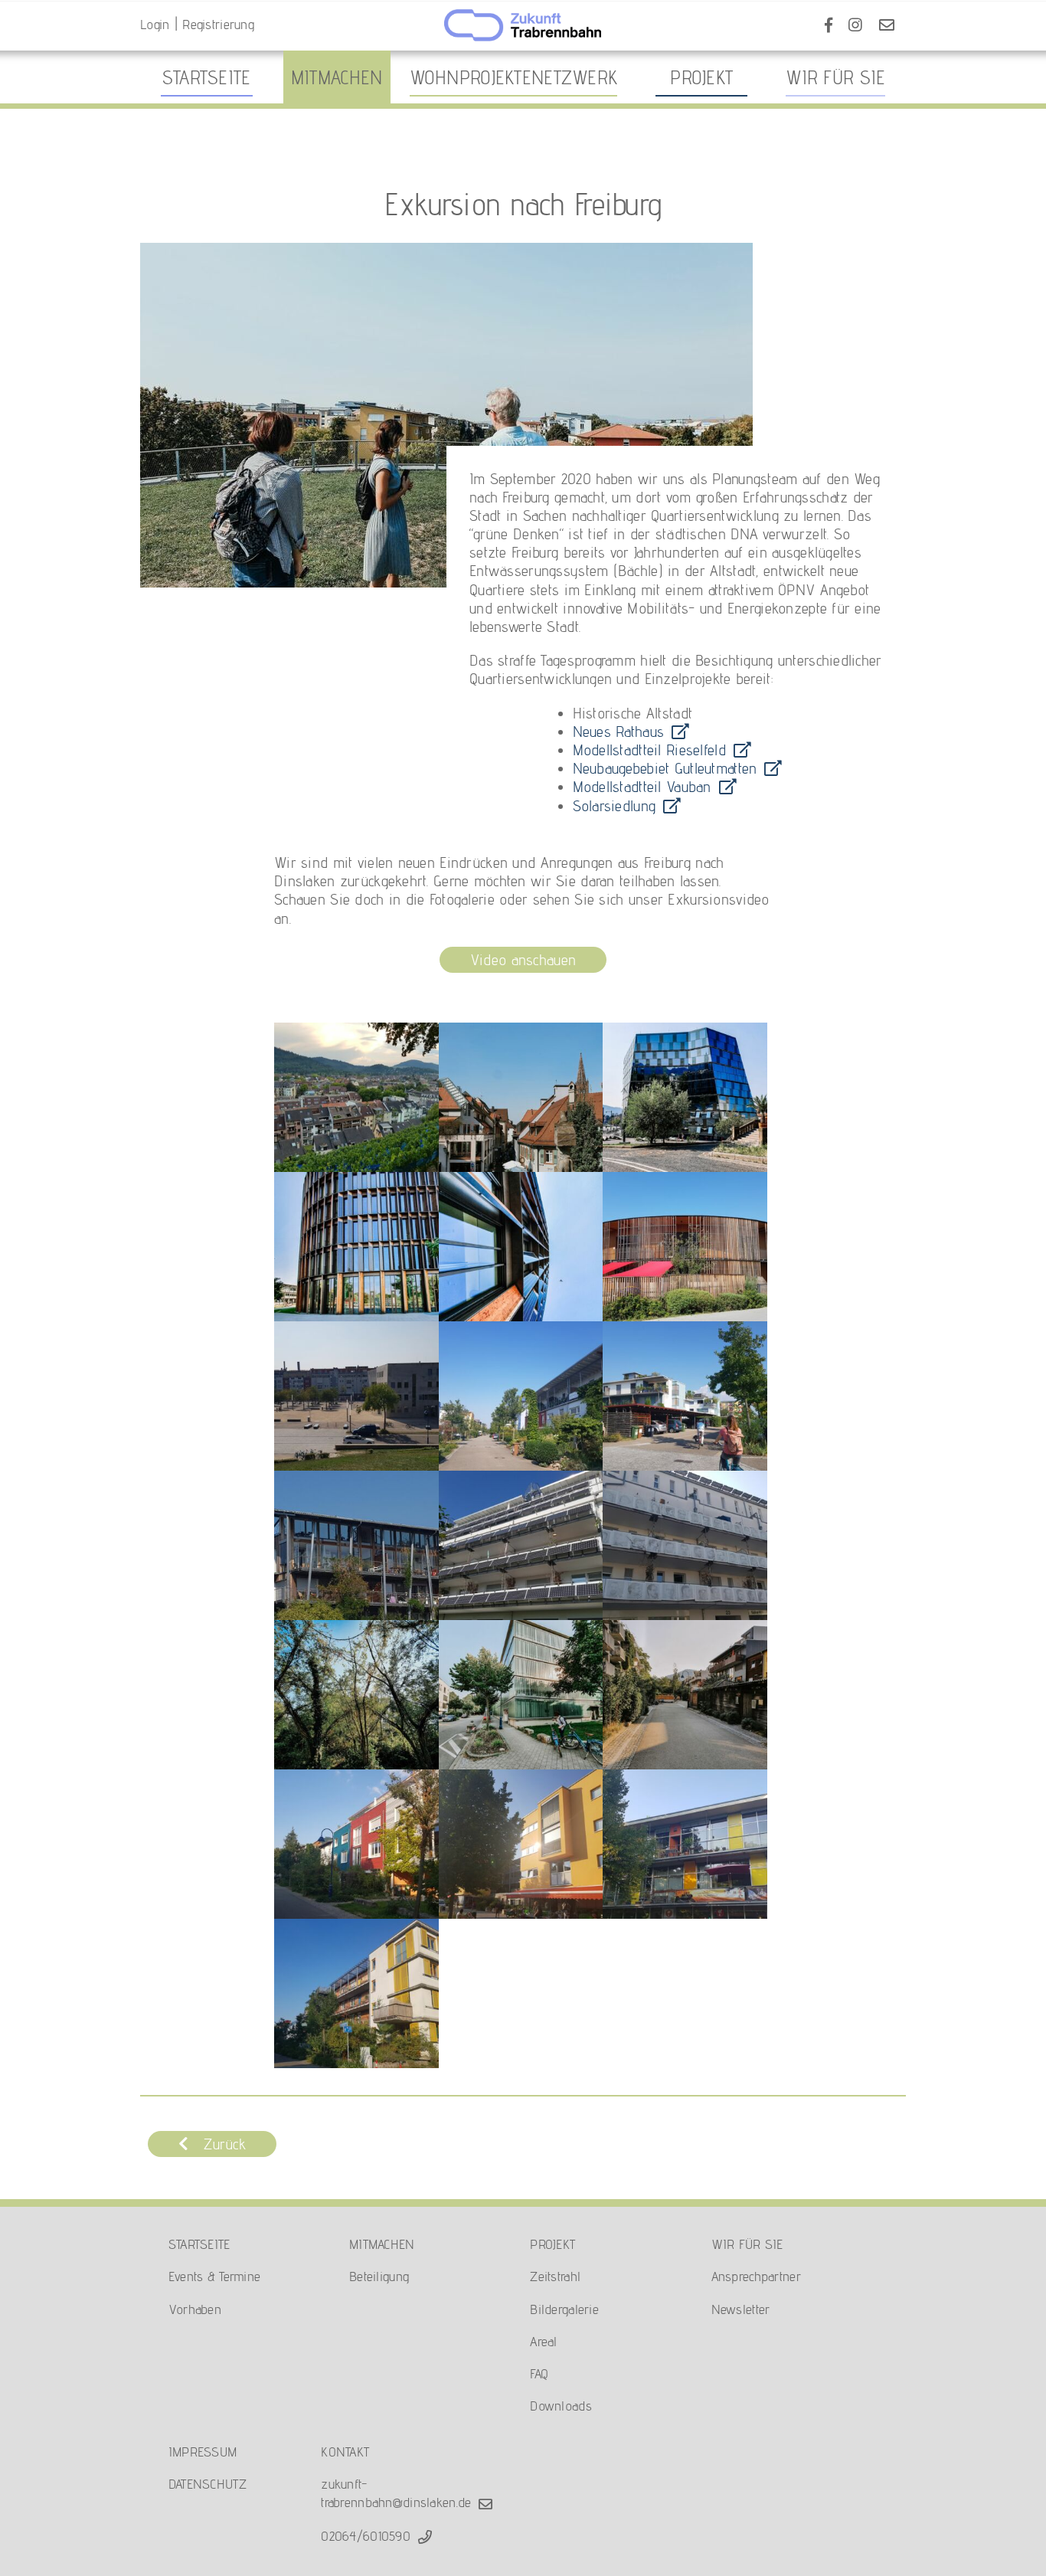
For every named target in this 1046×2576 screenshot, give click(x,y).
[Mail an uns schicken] (887, 25)
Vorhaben (195, 2309)
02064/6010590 (366, 2536)
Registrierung (218, 24)
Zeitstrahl (555, 2276)
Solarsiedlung (615, 806)
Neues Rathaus (619, 732)
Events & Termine (215, 2276)
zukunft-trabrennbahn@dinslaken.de (396, 2493)
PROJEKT (552, 2244)
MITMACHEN (382, 2244)
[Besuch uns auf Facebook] (829, 25)
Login (155, 24)
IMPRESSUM (203, 2452)
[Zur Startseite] (523, 27)
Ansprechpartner (756, 2276)
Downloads (561, 2406)
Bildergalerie (564, 2309)
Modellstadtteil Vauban (642, 787)
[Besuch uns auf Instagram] (855, 25)
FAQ (539, 2373)
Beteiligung (379, 2276)
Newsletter (741, 2309)
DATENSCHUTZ (208, 2484)
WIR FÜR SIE (747, 2244)
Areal (543, 2341)
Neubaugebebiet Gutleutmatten (665, 768)
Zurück (225, 2144)
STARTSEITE (199, 2244)
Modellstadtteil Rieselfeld (649, 750)
